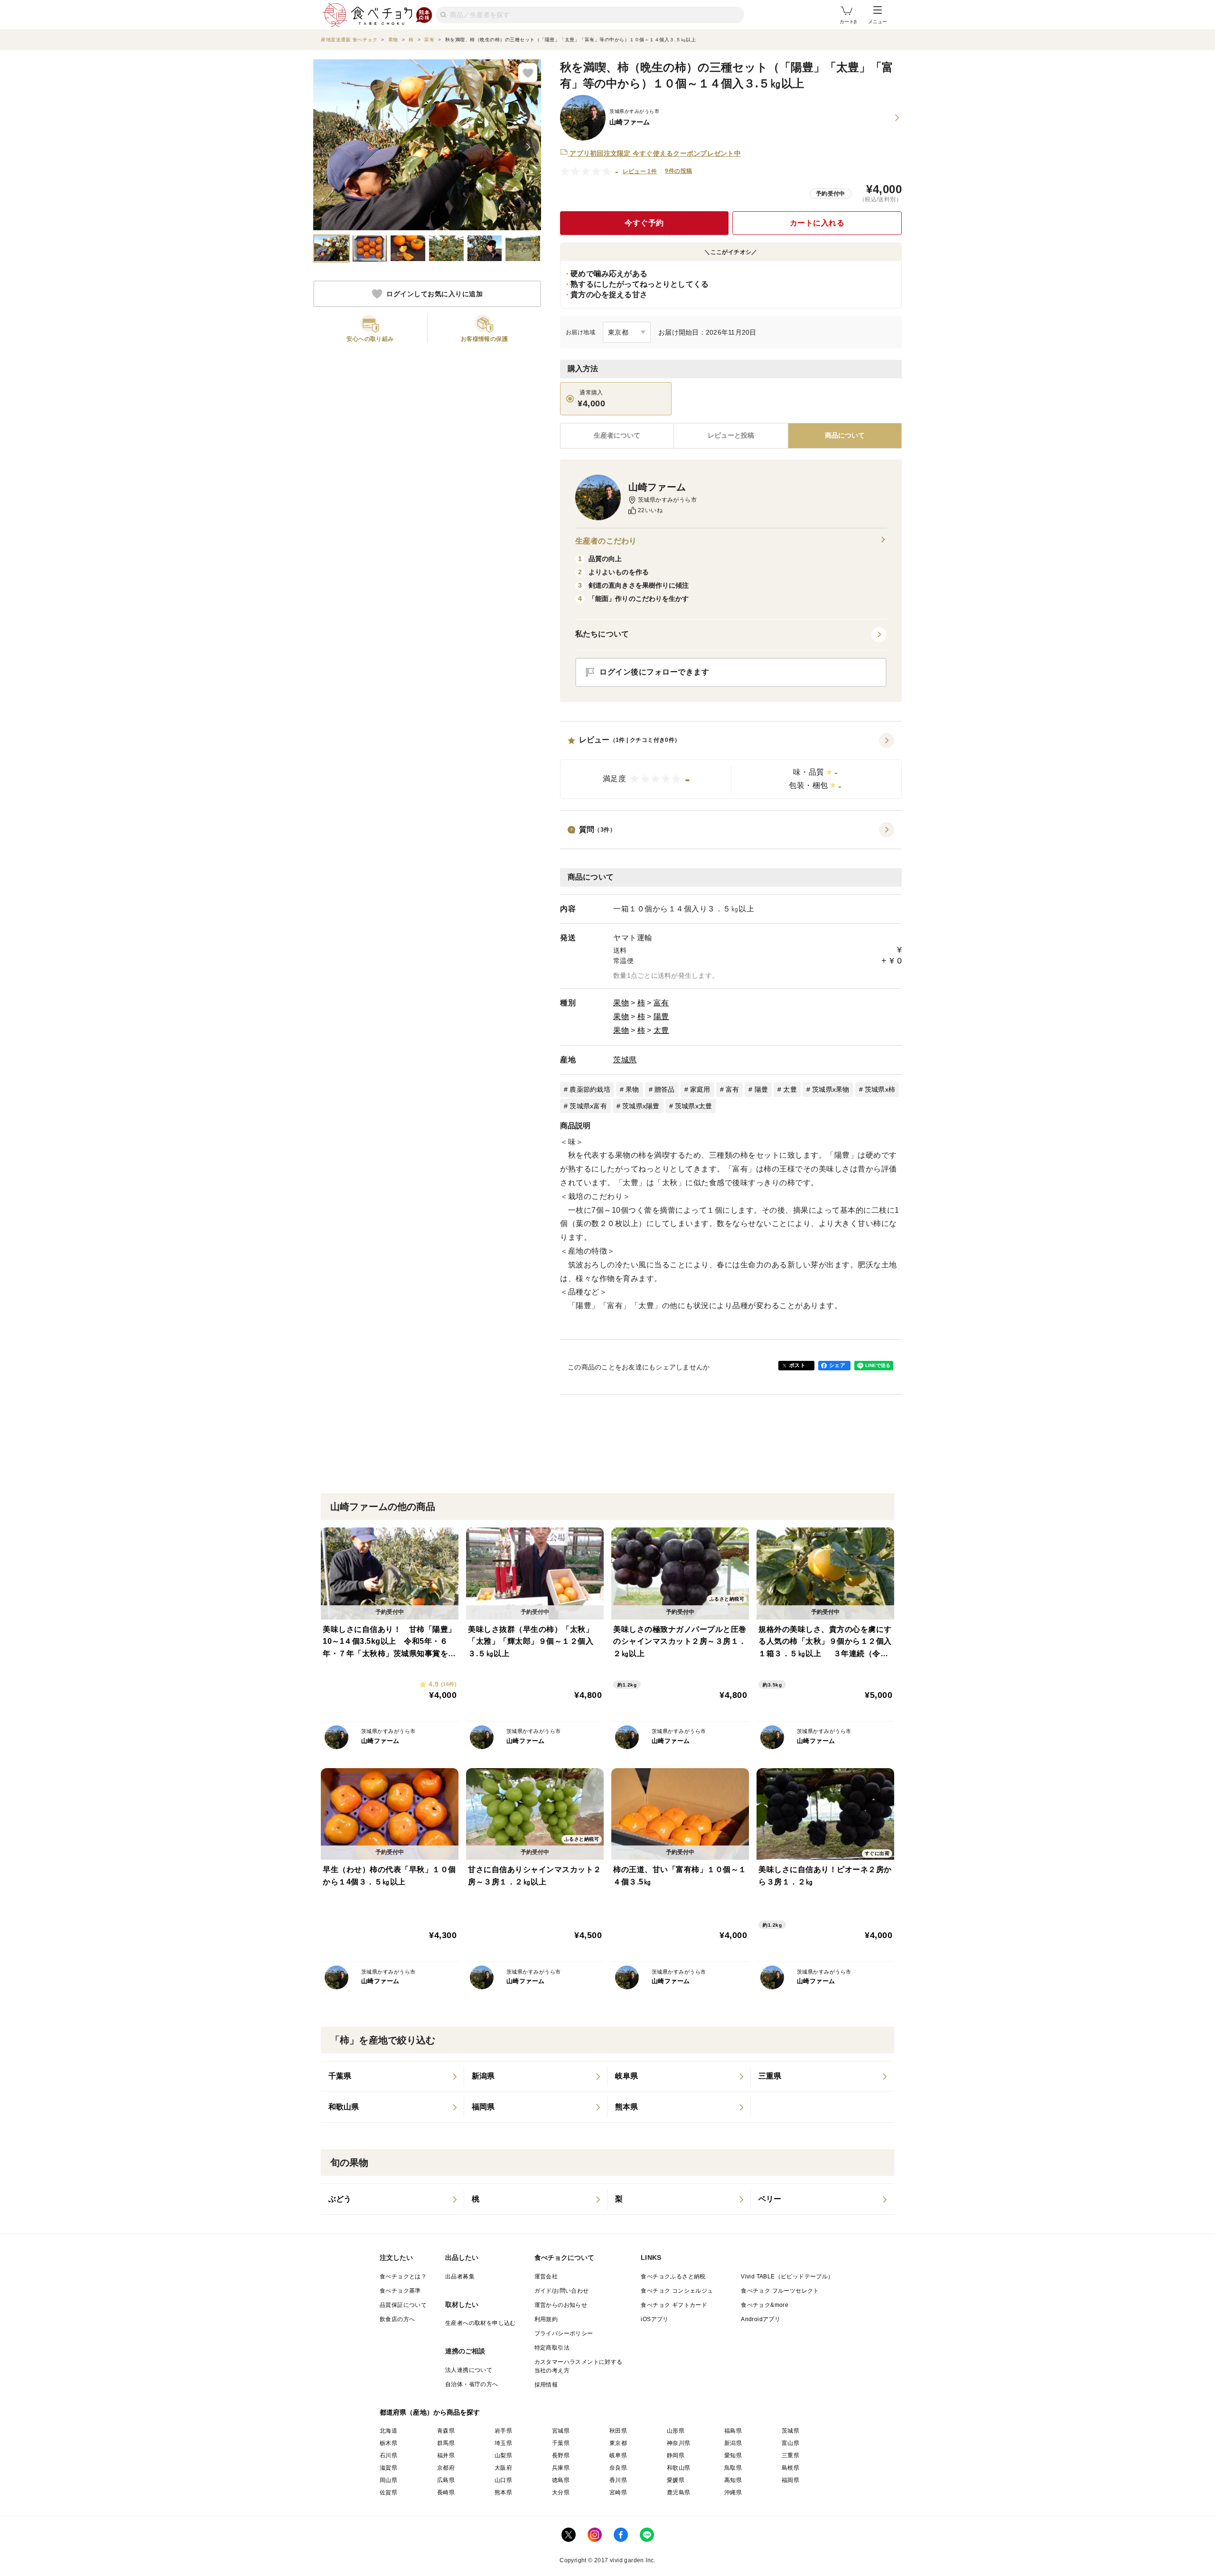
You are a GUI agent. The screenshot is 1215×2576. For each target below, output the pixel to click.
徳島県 (561, 2480)
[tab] (731, 436)
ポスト (797, 1365)
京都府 (446, 2468)
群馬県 (446, 2443)
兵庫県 (561, 2468)
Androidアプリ (761, 2319)
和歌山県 (679, 2468)
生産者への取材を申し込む (481, 2323)
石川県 (388, 2455)
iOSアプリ (654, 2319)
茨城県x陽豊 (641, 1106)
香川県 (618, 2480)
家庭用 (700, 1089)
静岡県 (676, 2455)
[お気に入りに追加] (528, 73)
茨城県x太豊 (694, 1106)
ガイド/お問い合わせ (562, 2291)
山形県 (676, 2431)
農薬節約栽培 (590, 1089)
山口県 (503, 2480)
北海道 (388, 2431)
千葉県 (561, 2443)
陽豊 (661, 1016)
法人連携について (469, 2370)
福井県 (446, 2455)
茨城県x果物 (831, 1089)
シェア (837, 1365)
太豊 (661, 1030)
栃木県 (388, 2443)
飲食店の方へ (397, 2319)
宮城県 (561, 2431)
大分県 (561, 2492)
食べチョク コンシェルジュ (677, 2291)
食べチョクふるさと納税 (673, 2276)
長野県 (561, 2455)
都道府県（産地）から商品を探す (430, 2412)
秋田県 (618, 2431)
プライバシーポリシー (564, 2333)
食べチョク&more (765, 2305)
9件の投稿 (678, 171)
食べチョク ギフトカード (674, 2305)
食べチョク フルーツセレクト (780, 2291)
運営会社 (546, 2276)
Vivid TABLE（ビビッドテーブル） (787, 2276)
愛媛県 (676, 2480)
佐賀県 (388, 2492)
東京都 (618, 2443)
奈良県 (618, 2468)
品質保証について (403, 2305)
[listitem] (393, 2077)
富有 (661, 1003)
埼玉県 (503, 2443)
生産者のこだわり (606, 541)
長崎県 (446, 2492)
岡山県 (388, 2480)
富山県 (790, 2443)
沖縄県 (733, 2492)
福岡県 (790, 2480)
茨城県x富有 (588, 1106)
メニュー (878, 22)
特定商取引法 (552, 2348)
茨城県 (625, 1060)
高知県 (733, 2480)
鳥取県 (733, 2468)
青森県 (446, 2431)
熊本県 (503, 2492)
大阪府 (503, 2468)
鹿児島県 (679, 2492)
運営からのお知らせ (561, 2305)
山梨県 (503, 2455)
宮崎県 (618, 2492)
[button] (731, 766)
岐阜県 (618, 2455)
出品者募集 (460, 2276)
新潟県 (733, 2443)
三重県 (790, 2455)
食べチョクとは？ (403, 2276)
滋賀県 (388, 2468)
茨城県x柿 (880, 1089)
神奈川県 (679, 2443)
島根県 (790, 2468)
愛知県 (733, 2455)
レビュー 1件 (640, 171)
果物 (621, 1003)
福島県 (733, 2431)
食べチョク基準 (400, 2291)
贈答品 (665, 1089)
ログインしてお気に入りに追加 (435, 294)
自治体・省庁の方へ (472, 2384)
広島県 (446, 2480)
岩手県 (503, 2431)
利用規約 (546, 2319)
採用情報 (546, 2385)
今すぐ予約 (644, 223)
